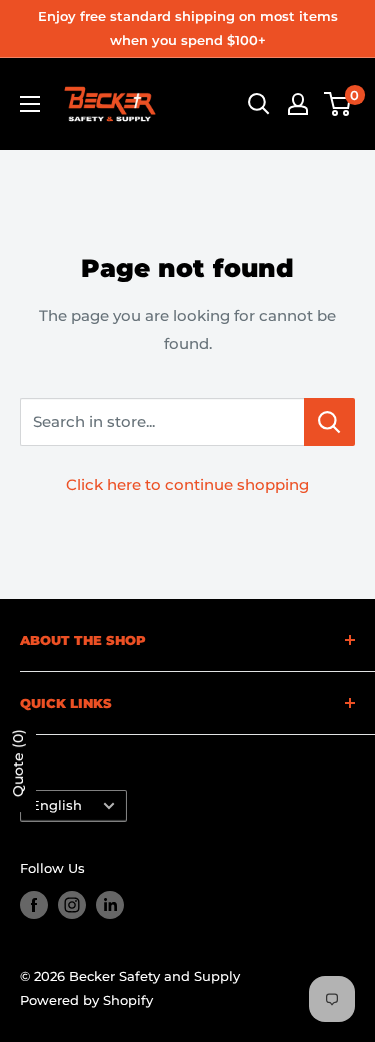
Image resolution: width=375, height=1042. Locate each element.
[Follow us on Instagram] (72, 905)
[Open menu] (30, 104)
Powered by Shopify (86, 1000)
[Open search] (259, 104)
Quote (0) (18, 763)
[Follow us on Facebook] (34, 905)
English (56, 805)
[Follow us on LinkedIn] (110, 905)
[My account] (298, 104)
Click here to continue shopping (187, 484)
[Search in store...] (329, 422)
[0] (338, 104)
